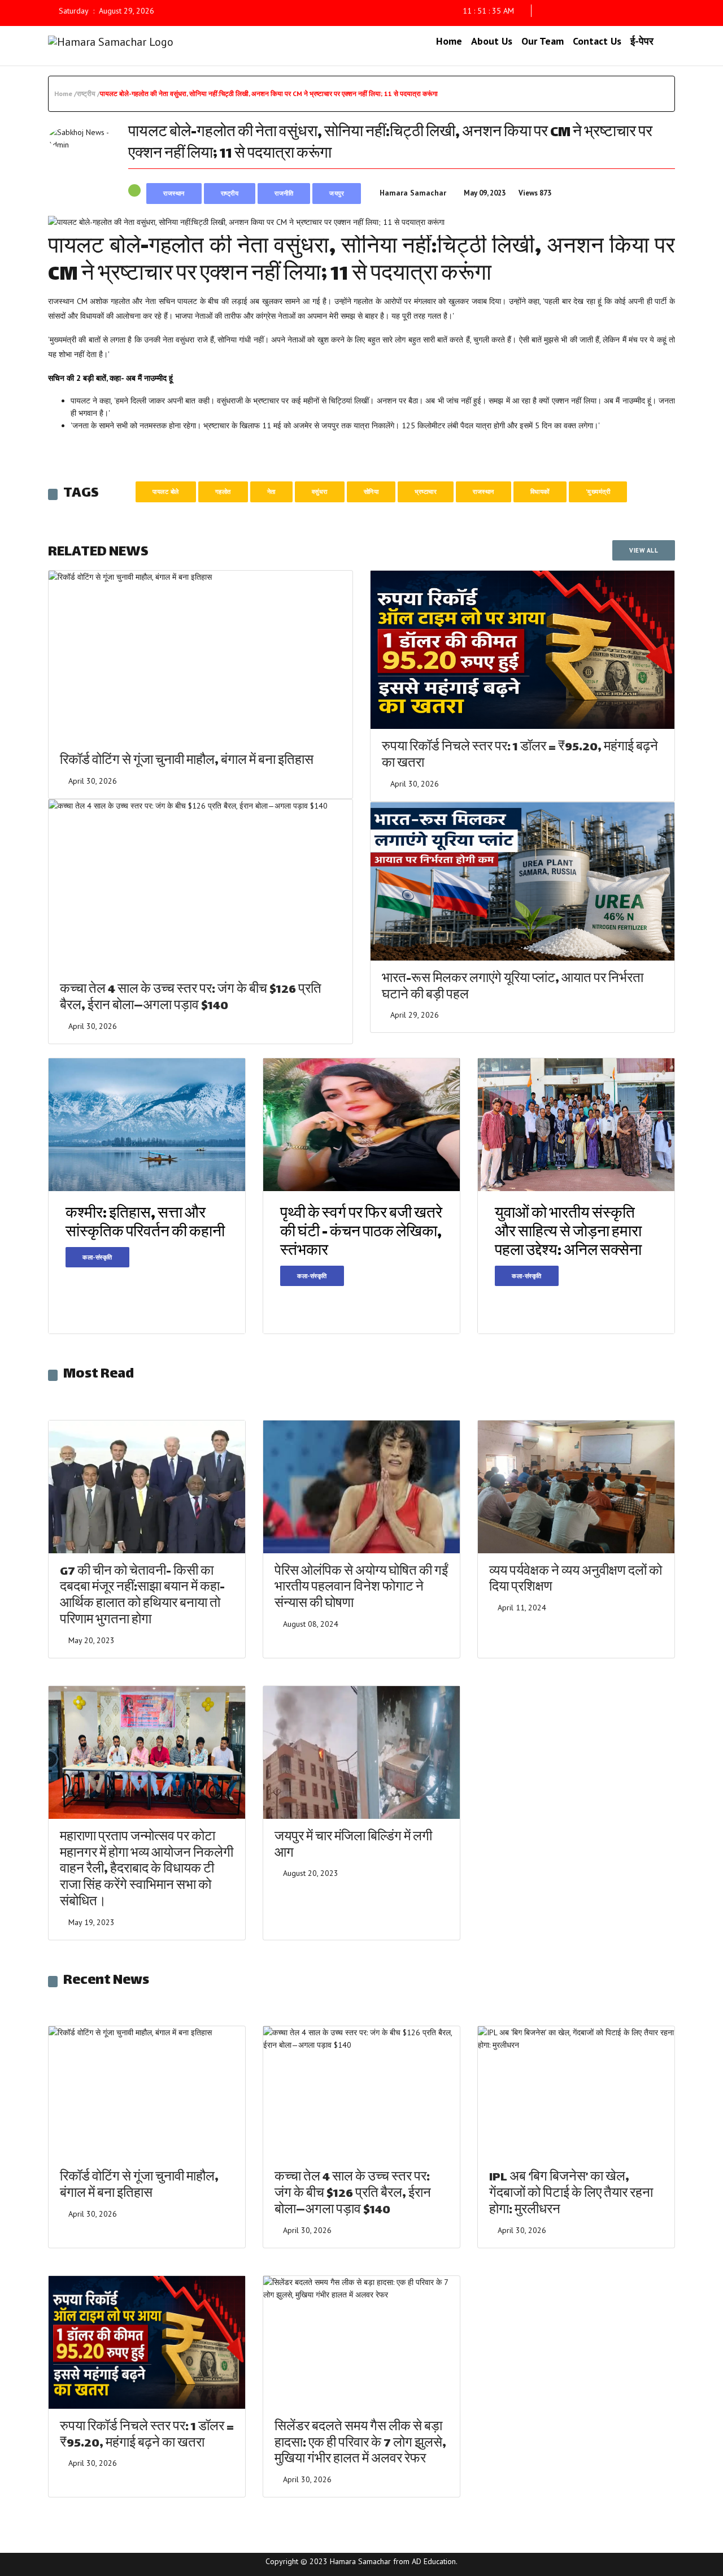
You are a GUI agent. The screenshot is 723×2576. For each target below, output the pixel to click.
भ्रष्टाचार (426, 492)
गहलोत (223, 492)
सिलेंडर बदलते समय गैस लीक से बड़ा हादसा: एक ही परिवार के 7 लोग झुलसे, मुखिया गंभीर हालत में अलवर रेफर (360, 2444)
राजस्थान (174, 193)
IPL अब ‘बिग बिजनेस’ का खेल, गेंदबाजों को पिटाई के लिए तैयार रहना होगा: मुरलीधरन (571, 2194)
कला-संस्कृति (97, 1257)
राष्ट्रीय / (88, 94)
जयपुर (337, 193)
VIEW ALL (644, 550)
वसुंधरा (320, 492)
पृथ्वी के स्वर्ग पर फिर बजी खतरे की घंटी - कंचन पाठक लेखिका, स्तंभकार (361, 1233)
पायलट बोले (166, 492)
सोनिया (371, 492)
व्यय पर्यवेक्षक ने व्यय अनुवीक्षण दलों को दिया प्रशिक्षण (576, 1580)
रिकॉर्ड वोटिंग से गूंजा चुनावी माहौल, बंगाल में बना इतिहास (187, 761)
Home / (66, 94)
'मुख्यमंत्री (598, 492)
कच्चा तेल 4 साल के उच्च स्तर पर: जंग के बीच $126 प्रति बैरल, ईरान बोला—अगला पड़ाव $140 (191, 998)
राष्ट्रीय (230, 193)
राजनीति (284, 193)
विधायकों (540, 492)
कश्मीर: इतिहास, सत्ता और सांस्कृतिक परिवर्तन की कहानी (145, 1224)
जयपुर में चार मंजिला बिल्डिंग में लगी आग (353, 1846)
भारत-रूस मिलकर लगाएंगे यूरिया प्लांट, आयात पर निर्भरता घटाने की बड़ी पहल (513, 988)
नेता (271, 492)
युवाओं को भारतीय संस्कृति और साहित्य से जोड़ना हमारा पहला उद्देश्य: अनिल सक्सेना (568, 1233)
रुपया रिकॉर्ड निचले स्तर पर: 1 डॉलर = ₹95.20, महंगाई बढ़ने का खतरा (520, 756)
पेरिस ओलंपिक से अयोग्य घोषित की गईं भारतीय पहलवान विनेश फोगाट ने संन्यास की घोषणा (361, 1589)
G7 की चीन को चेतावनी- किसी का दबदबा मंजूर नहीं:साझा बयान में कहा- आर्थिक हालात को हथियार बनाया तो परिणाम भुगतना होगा (142, 1597)
